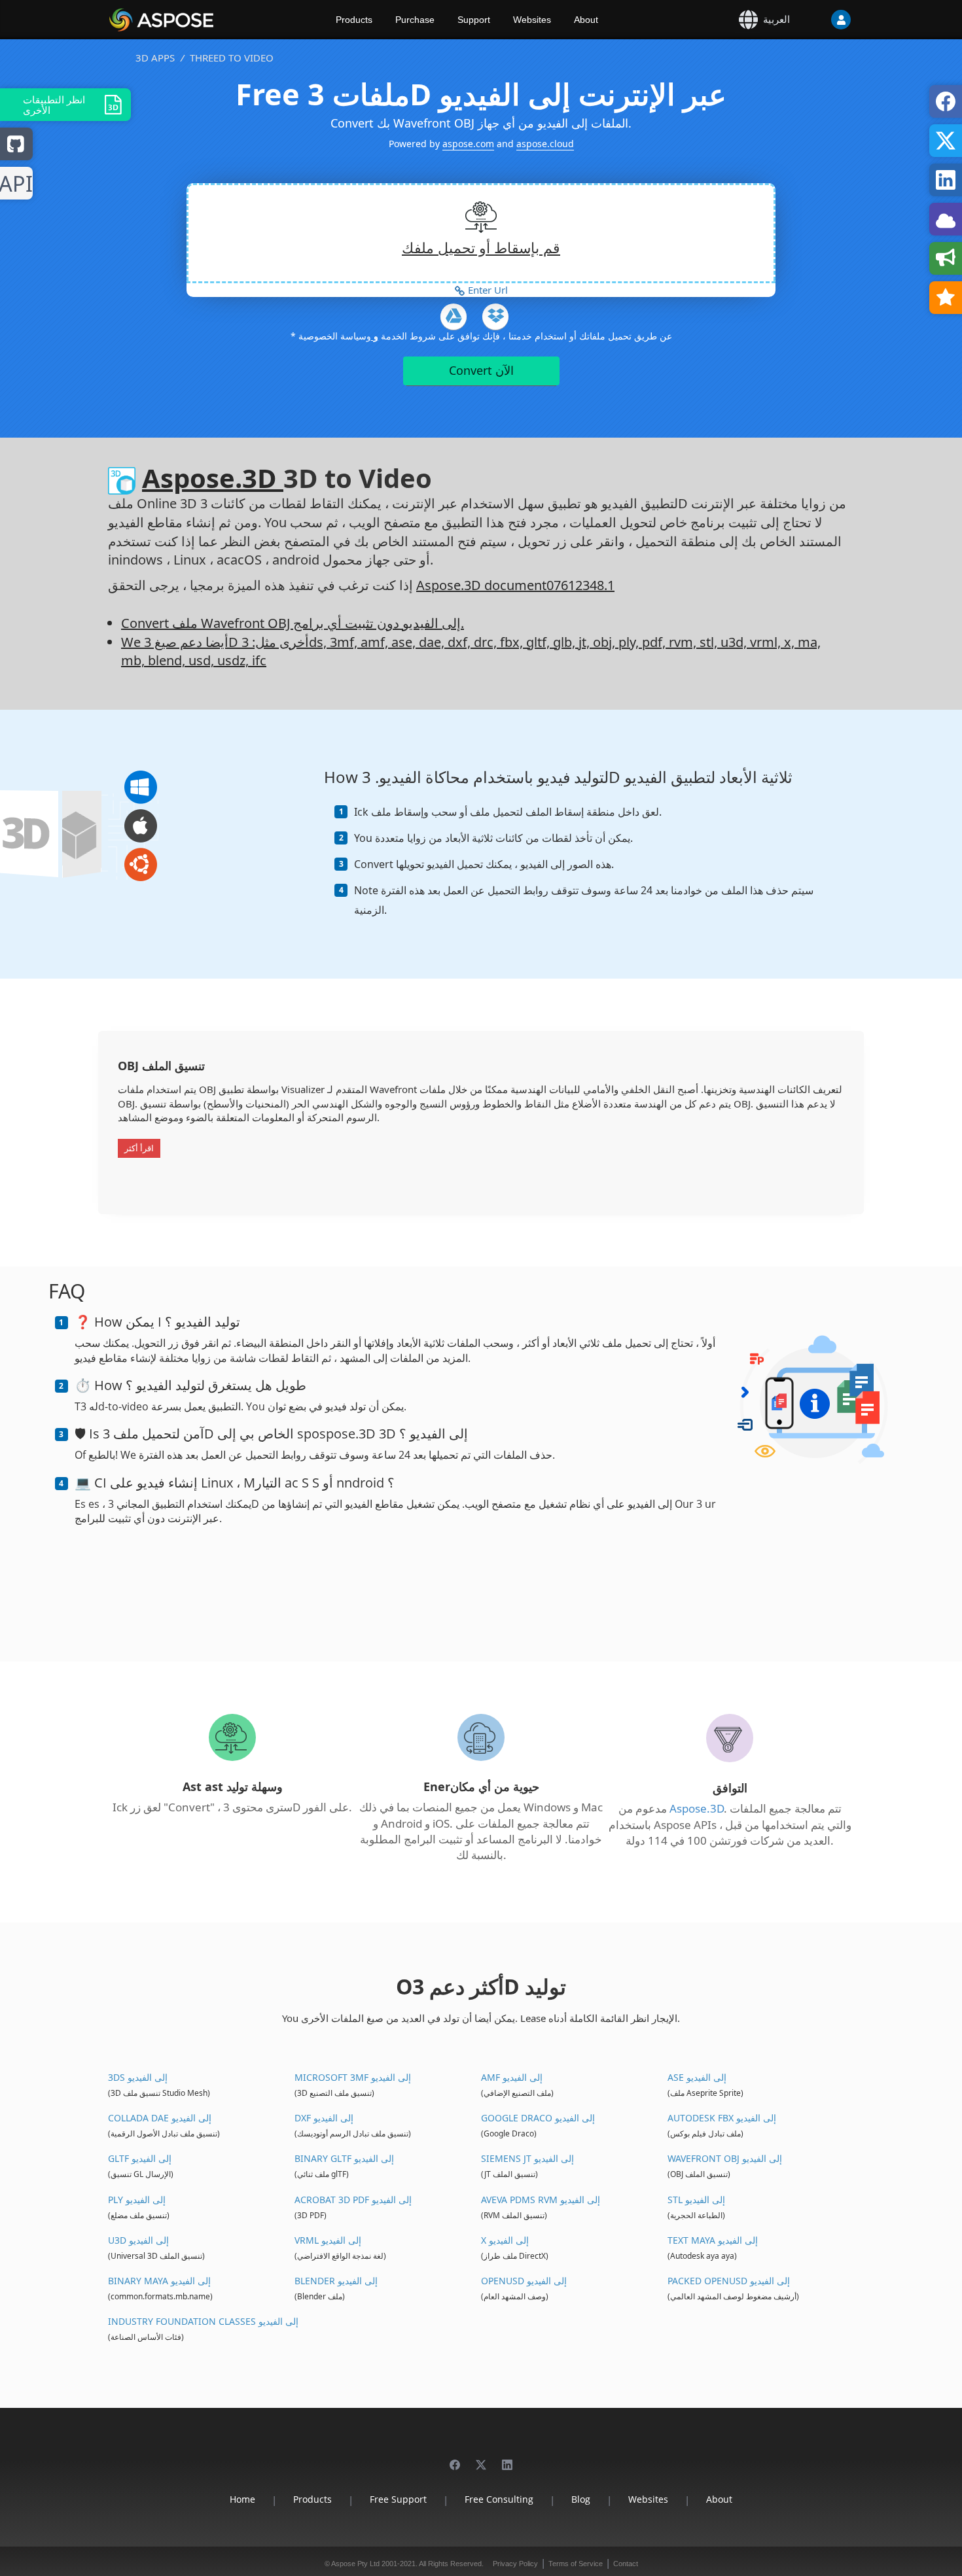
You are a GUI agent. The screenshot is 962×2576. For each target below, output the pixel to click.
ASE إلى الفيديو (697, 2077)
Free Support (398, 2499)
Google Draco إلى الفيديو (538, 2118)
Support (474, 20)
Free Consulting (499, 2499)
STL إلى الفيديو (696, 2200)
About (586, 20)
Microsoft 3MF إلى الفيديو (353, 2077)
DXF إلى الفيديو (324, 2118)
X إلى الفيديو (505, 2240)
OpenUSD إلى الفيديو (524, 2281)
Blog (581, 2499)
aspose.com (468, 144)
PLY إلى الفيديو (137, 2200)
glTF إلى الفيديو (140, 2158)
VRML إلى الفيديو (328, 2240)
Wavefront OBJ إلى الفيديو (725, 2158)
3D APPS (155, 58)
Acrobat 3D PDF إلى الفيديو (353, 2200)
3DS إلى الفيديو (138, 2077)
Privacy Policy (515, 2564)
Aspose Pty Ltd (355, 2564)
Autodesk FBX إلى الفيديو (722, 2118)
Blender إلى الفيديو (336, 2281)
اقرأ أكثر (139, 1148)
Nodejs (16, 184)
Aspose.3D (213, 478)
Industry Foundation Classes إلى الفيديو (203, 2321)
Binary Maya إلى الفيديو (159, 2281)
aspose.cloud (545, 144)
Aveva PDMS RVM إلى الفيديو (541, 2200)
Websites (532, 20)
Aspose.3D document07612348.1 (515, 585)
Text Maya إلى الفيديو (713, 2240)
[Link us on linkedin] (507, 2459)
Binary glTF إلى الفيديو (344, 2158)
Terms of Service (576, 2564)
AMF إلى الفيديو (512, 2077)
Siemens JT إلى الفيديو (527, 2158)
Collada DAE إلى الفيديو (160, 2118)
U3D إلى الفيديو (138, 2240)
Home (242, 2499)
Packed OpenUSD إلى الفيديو (729, 2281)
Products (354, 20)
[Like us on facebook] (455, 2459)
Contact (626, 2564)
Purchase (415, 20)
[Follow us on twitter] (481, 2459)
